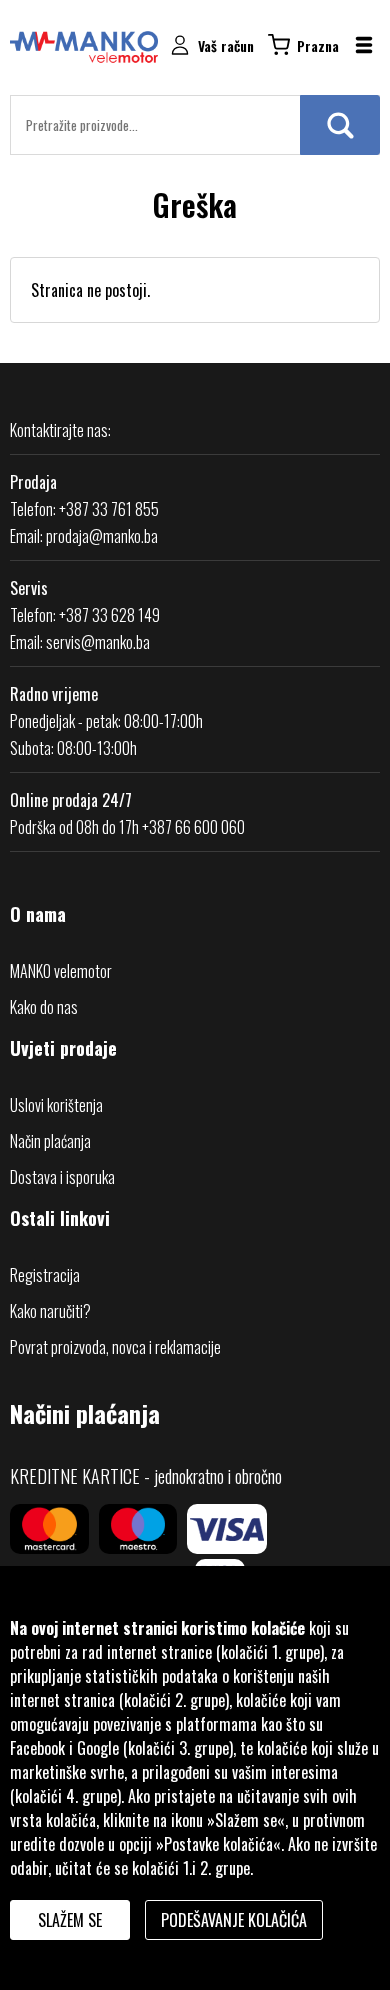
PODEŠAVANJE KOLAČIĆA (234, 1920)
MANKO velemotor (61, 971)
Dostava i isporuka (62, 1177)
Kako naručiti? (50, 1311)
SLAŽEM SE (70, 1920)
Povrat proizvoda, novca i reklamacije (115, 1347)
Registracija (45, 1275)
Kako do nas (44, 1007)
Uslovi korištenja (56, 1105)
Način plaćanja (50, 1141)
